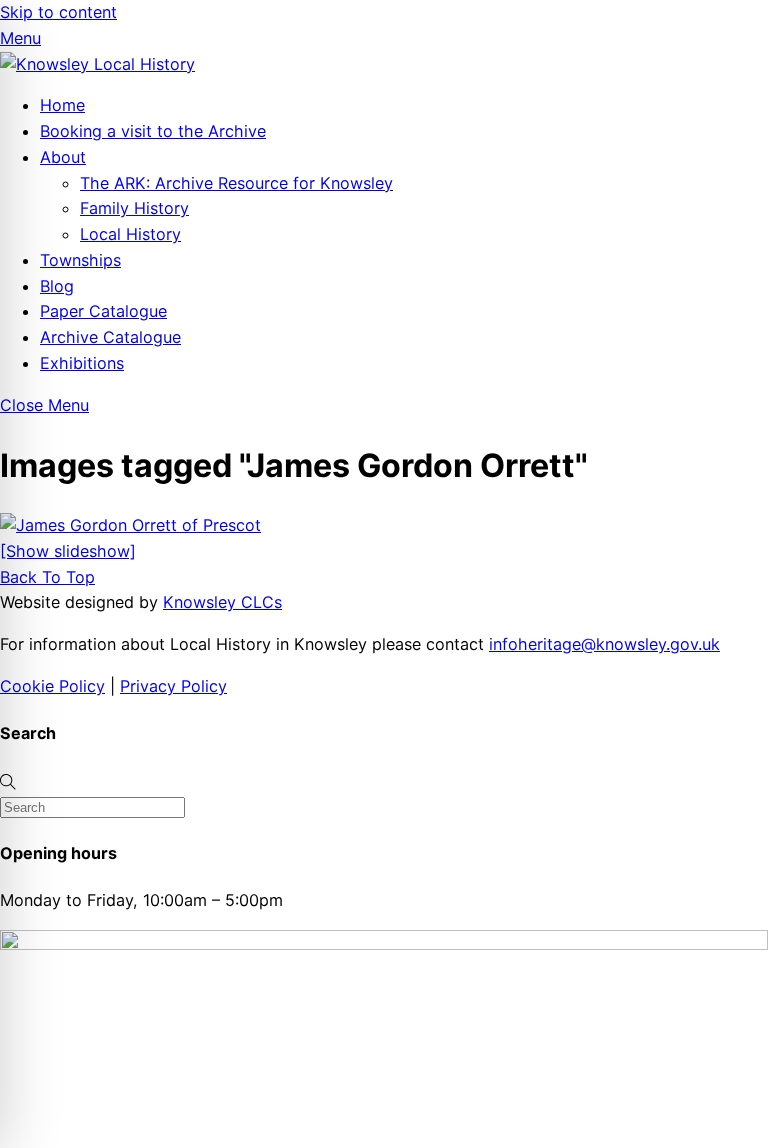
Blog (57, 286)
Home (62, 105)
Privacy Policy (173, 686)
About (63, 157)
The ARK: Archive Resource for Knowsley (236, 183)
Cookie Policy (52, 686)
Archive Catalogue (110, 337)
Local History (130, 234)
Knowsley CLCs (222, 602)
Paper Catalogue (103, 311)
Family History (134, 208)
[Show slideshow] (68, 551)
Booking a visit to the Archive (153, 131)
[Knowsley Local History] (97, 64)
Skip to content (58, 12)
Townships (80, 260)
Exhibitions (82, 363)
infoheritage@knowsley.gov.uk (604, 644)
